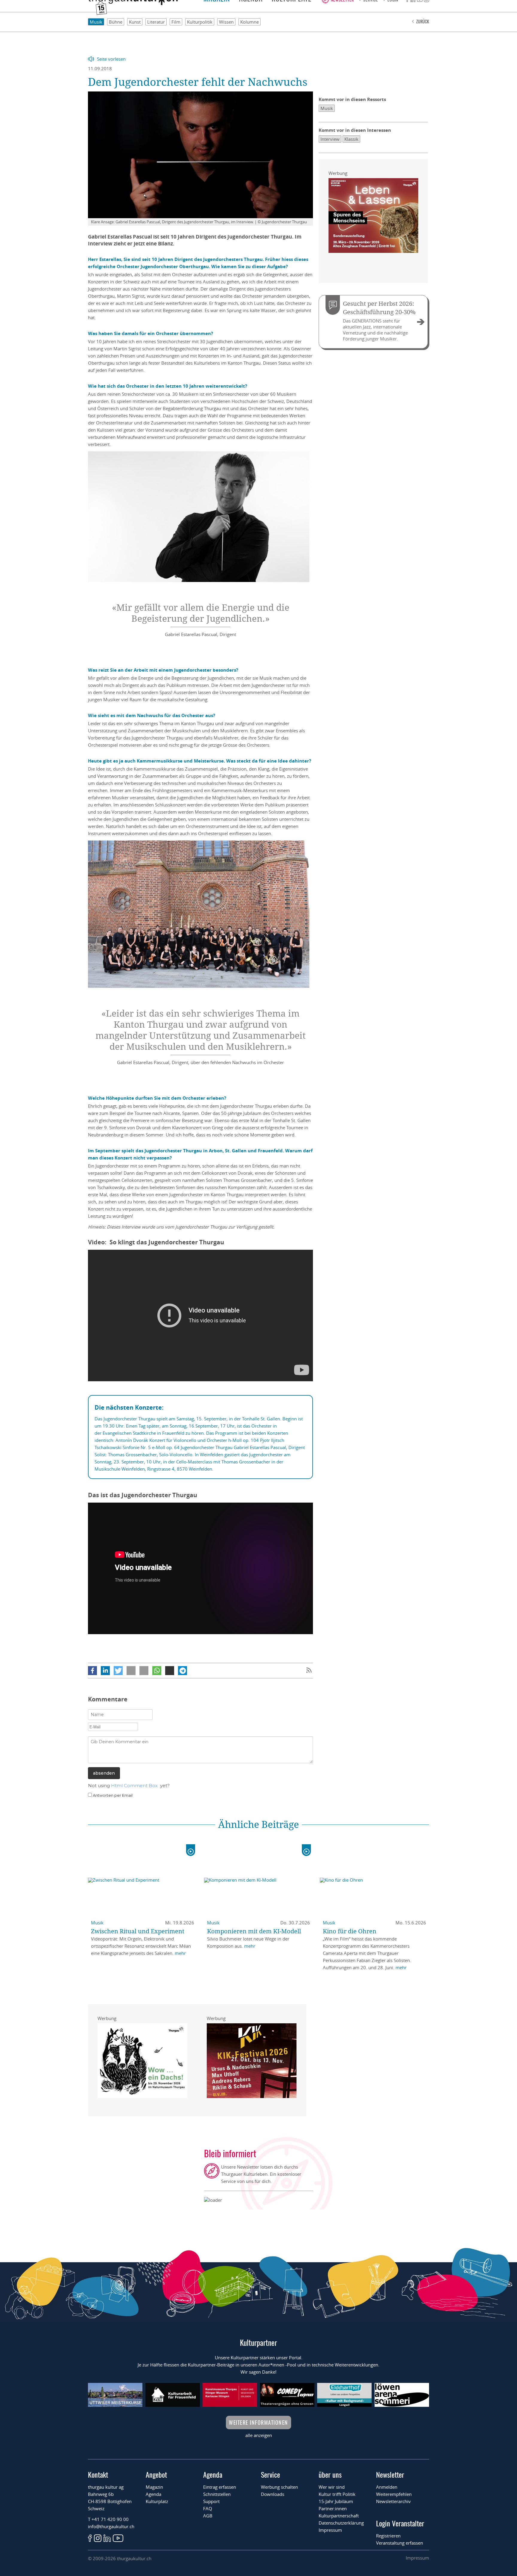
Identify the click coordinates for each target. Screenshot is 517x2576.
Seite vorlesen (111, 59)
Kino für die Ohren (350, 1931)
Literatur (156, 22)
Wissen (226, 22)
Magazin (154, 2487)
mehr (180, 1953)
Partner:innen (333, 2508)
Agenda (153, 2494)
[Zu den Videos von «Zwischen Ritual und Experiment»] (191, 1850)
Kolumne (250, 22)
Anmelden (387, 2487)
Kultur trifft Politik (337, 2494)
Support (211, 2501)
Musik (96, 22)
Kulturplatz (157, 2501)
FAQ (208, 2508)
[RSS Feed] (309, 1671)
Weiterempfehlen (394, 2494)
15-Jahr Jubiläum (336, 2501)
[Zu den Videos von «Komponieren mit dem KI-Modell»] (306, 1850)
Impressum (330, 2530)
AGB (208, 2516)
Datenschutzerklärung (341, 2523)
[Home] (133, 3)
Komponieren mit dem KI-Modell (254, 1931)
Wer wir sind (332, 2487)
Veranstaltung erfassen (400, 2543)
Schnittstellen (217, 2494)
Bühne (116, 22)
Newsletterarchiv (393, 2501)
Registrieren (388, 2536)
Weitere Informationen (258, 2422)
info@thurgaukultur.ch (111, 2526)
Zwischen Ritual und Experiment (138, 1931)
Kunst (135, 22)
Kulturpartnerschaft (339, 2516)
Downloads (273, 2494)
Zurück (423, 21)
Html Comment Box (134, 1786)
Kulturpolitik (200, 22)
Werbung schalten (279, 2487)
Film (176, 22)
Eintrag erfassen (220, 2487)
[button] (92, 1671)
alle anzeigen (259, 2435)
